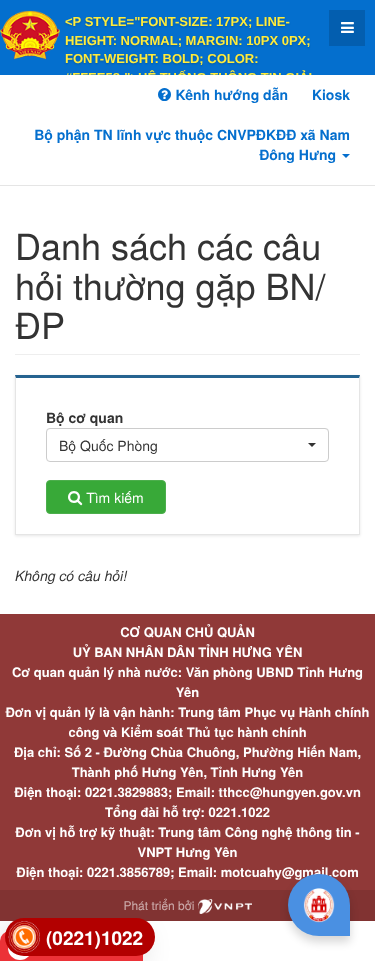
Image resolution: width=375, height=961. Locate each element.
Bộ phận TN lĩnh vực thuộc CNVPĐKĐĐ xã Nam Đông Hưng (192, 145)
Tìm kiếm (112, 497)
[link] (80, 937)
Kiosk (331, 95)
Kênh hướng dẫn (229, 95)
